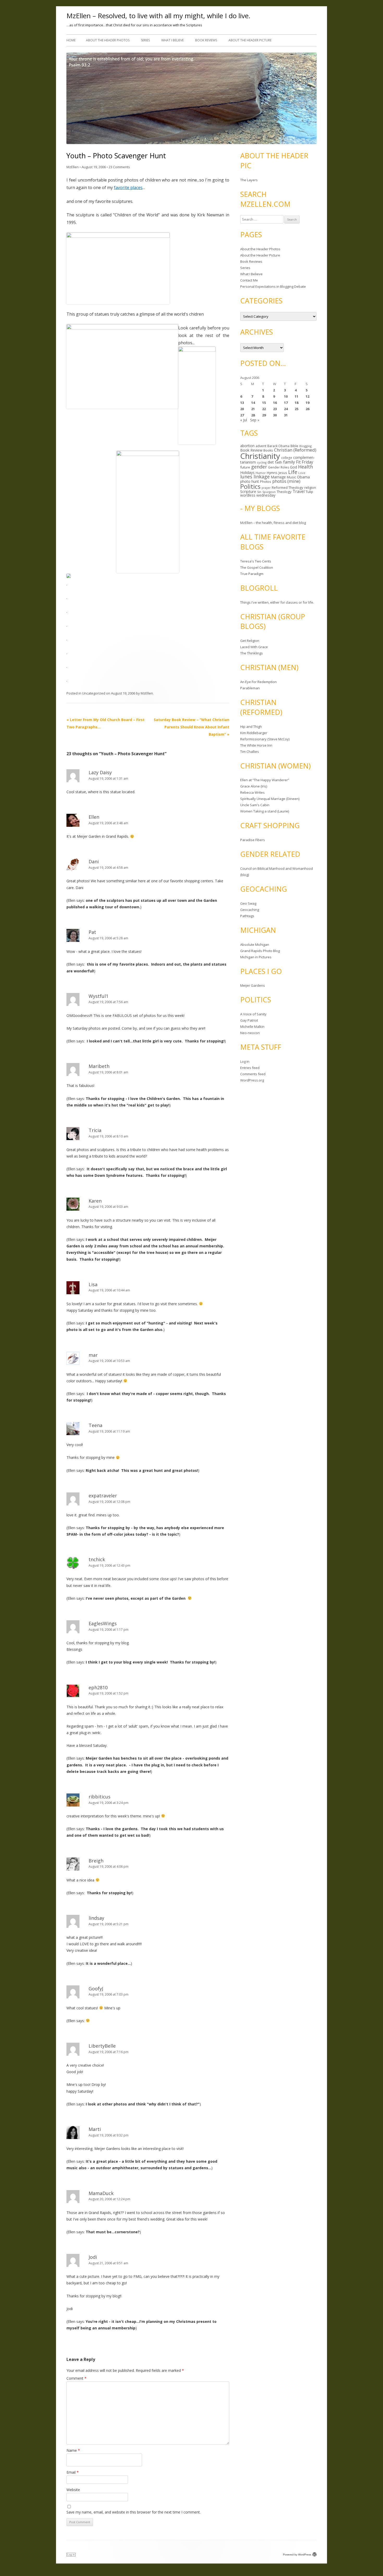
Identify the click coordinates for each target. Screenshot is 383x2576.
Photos (266, 482)
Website (73, 2490)
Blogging (305, 446)
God (294, 467)
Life (293, 472)
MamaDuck (101, 2193)
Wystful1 (98, 996)
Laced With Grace (254, 647)
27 (242, 415)
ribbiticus (100, 1797)
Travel (299, 492)
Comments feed (253, 1074)
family (289, 462)
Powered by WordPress (297, 2555)
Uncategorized (94, 693)
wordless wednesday (258, 495)
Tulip (309, 492)
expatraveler (103, 1496)
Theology (284, 492)
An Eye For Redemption (258, 682)
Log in (245, 1061)
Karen (95, 1201)
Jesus (283, 473)
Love (302, 473)
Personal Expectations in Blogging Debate (273, 286)
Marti (95, 2129)
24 (286, 409)
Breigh (96, 1861)
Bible (294, 446)
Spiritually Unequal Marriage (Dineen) (270, 799)
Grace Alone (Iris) (254, 786)
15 (264, 403)
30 (275, 415)
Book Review (251, 450)
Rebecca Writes (252, 792)
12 (307, 396)
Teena (95, 1425)
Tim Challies (250, 752)
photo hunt (250, 481)
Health (305, 467)
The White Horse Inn (256, 745)
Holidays (247, 473)
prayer (266, 488)
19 (307, 403)
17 (286, 403)
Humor (261, 473)
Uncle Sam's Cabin (255, 805)
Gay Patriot (249, 1020)
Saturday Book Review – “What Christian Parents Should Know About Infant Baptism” (191, 727)
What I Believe (172, 40)
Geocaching (250, 910)
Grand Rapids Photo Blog (260, 951)
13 (242, 403)
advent (261, 446)
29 (264, 415)
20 (242, 409)
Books (268, 450)
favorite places (128, 187)
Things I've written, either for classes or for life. (277, 602)
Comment (76, 2378)
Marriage (278, 477)
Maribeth (99, 1066)
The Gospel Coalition (257, 567)
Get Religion (250, 641)
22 (264, 409)
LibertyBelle (102, 2046)
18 (296, 403)
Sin (259, 492)
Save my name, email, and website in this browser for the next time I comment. (134, 2512)
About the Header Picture (250, 40)
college (287, 458)
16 (275, 403)
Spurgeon (269, 492)
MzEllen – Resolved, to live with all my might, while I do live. (158, 16)
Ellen (94, 817)
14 (253, 403)
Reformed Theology (288, 487)
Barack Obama (278, 446)
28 (253, 415)
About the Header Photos (108, 40)
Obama (303, 477)
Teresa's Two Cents (256, 561)
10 (286, 396)
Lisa (93, 1284)
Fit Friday (305, 462)
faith (279, 462)
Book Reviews (206, 40)
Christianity (260, 456)
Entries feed (250, 1068)
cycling (262, 462)
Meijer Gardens (253, 985)
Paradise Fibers (253, 840)
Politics (250, 486)
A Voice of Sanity (253, 1014)
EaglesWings (103, 1623)
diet (271, 462)
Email (73, 2472)
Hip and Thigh (251, 727)
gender (259, 467)
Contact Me (249, 280)
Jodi (93, 2257)
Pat (92, 932)
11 (296, 396)
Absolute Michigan (255, 945)
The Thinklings (252, 653)
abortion (247, 446)
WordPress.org (252, 1080)
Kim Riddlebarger (254, 733)
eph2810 (98, 1687)
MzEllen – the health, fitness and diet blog (273, 523)
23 (275, 409)
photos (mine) (286, 481)
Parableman (250, 688)
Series (145, 40)
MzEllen (73, 167)
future (245, 467)
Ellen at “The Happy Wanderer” (265, 780)
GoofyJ (96, 1989)
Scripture (248, 491)
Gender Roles (279, 467)
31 (286, 415)
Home (71, 40)
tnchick (97, 1559)
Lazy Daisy (100, 772)
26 (307, 409)
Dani (94, 861)
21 (253, 409)
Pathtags (247, 916)
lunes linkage (255, 477)
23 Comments (119, 167)
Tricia (95, 1130)
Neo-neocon (250, 1033)
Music (291, 477)
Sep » (255, 420)
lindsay (96, 1918)
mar (93, 1355)
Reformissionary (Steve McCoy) (265, 739)
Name (73, 2450)
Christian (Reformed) (295, 450)
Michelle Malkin (252, 1027)
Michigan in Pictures (256, 957)
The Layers (249, 180)
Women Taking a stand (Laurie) (265, 811)
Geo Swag (248, 903)
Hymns (272, 473)
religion (310, 487)
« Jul (244, 420)
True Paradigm (252, 574)
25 (296, 409)
